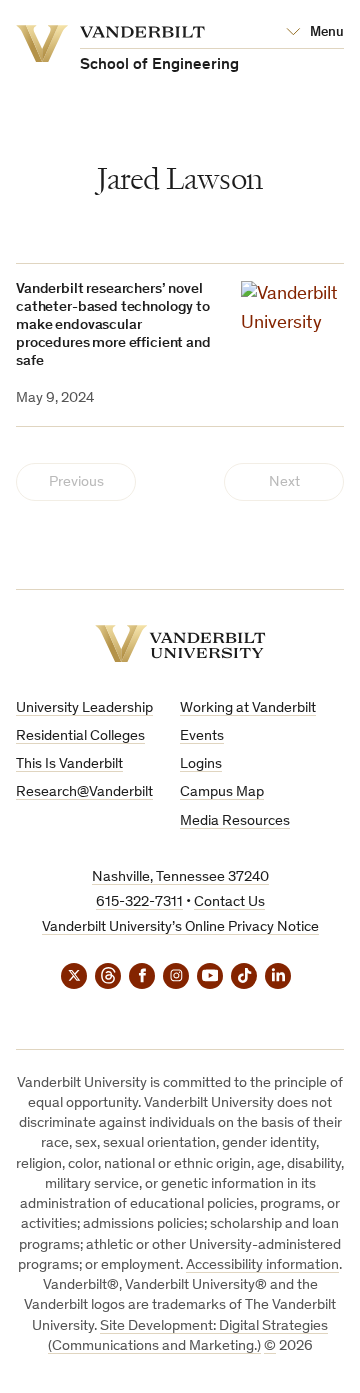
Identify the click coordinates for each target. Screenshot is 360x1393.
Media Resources (235, 821)
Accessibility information (262, 1265)
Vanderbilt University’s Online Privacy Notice (180, 927)
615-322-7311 (139, 902)
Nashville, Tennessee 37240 (180, 877)
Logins (201, 764)
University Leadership (84, 708)
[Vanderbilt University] (180, 643)
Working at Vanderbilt (248, 708)
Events (202, 736)
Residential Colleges (80, 736)
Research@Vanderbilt (84, 792)
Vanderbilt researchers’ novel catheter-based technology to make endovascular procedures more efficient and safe (113, 325)
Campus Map (222, 792)
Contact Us (229, 902)
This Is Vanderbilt (69, 764)
